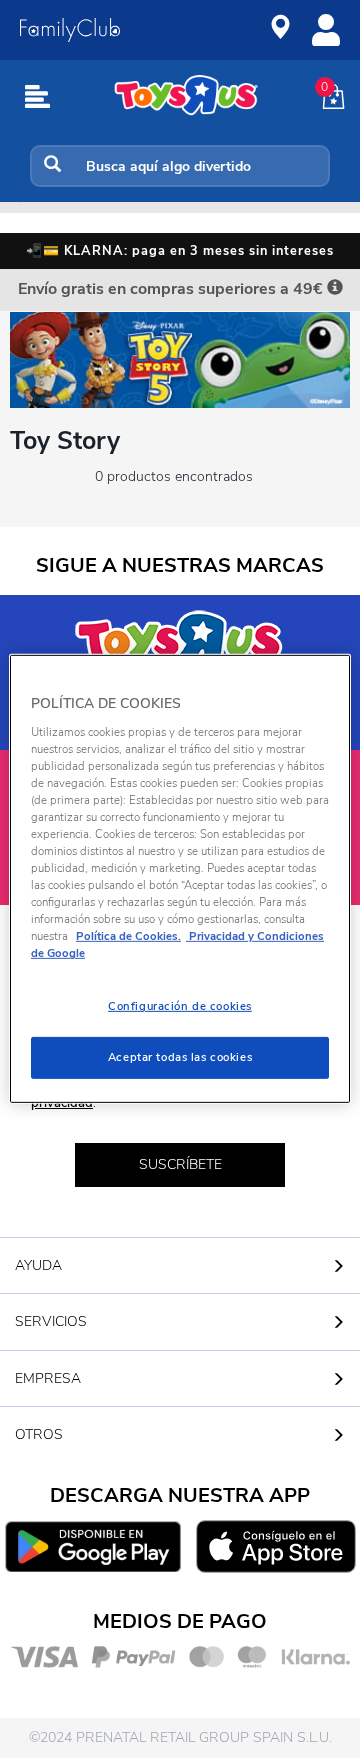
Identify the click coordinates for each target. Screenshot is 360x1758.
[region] (180, 879)
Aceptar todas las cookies (180, 1057)
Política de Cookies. (128, 936)
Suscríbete (180, 1164)
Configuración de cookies (180, 1006)
